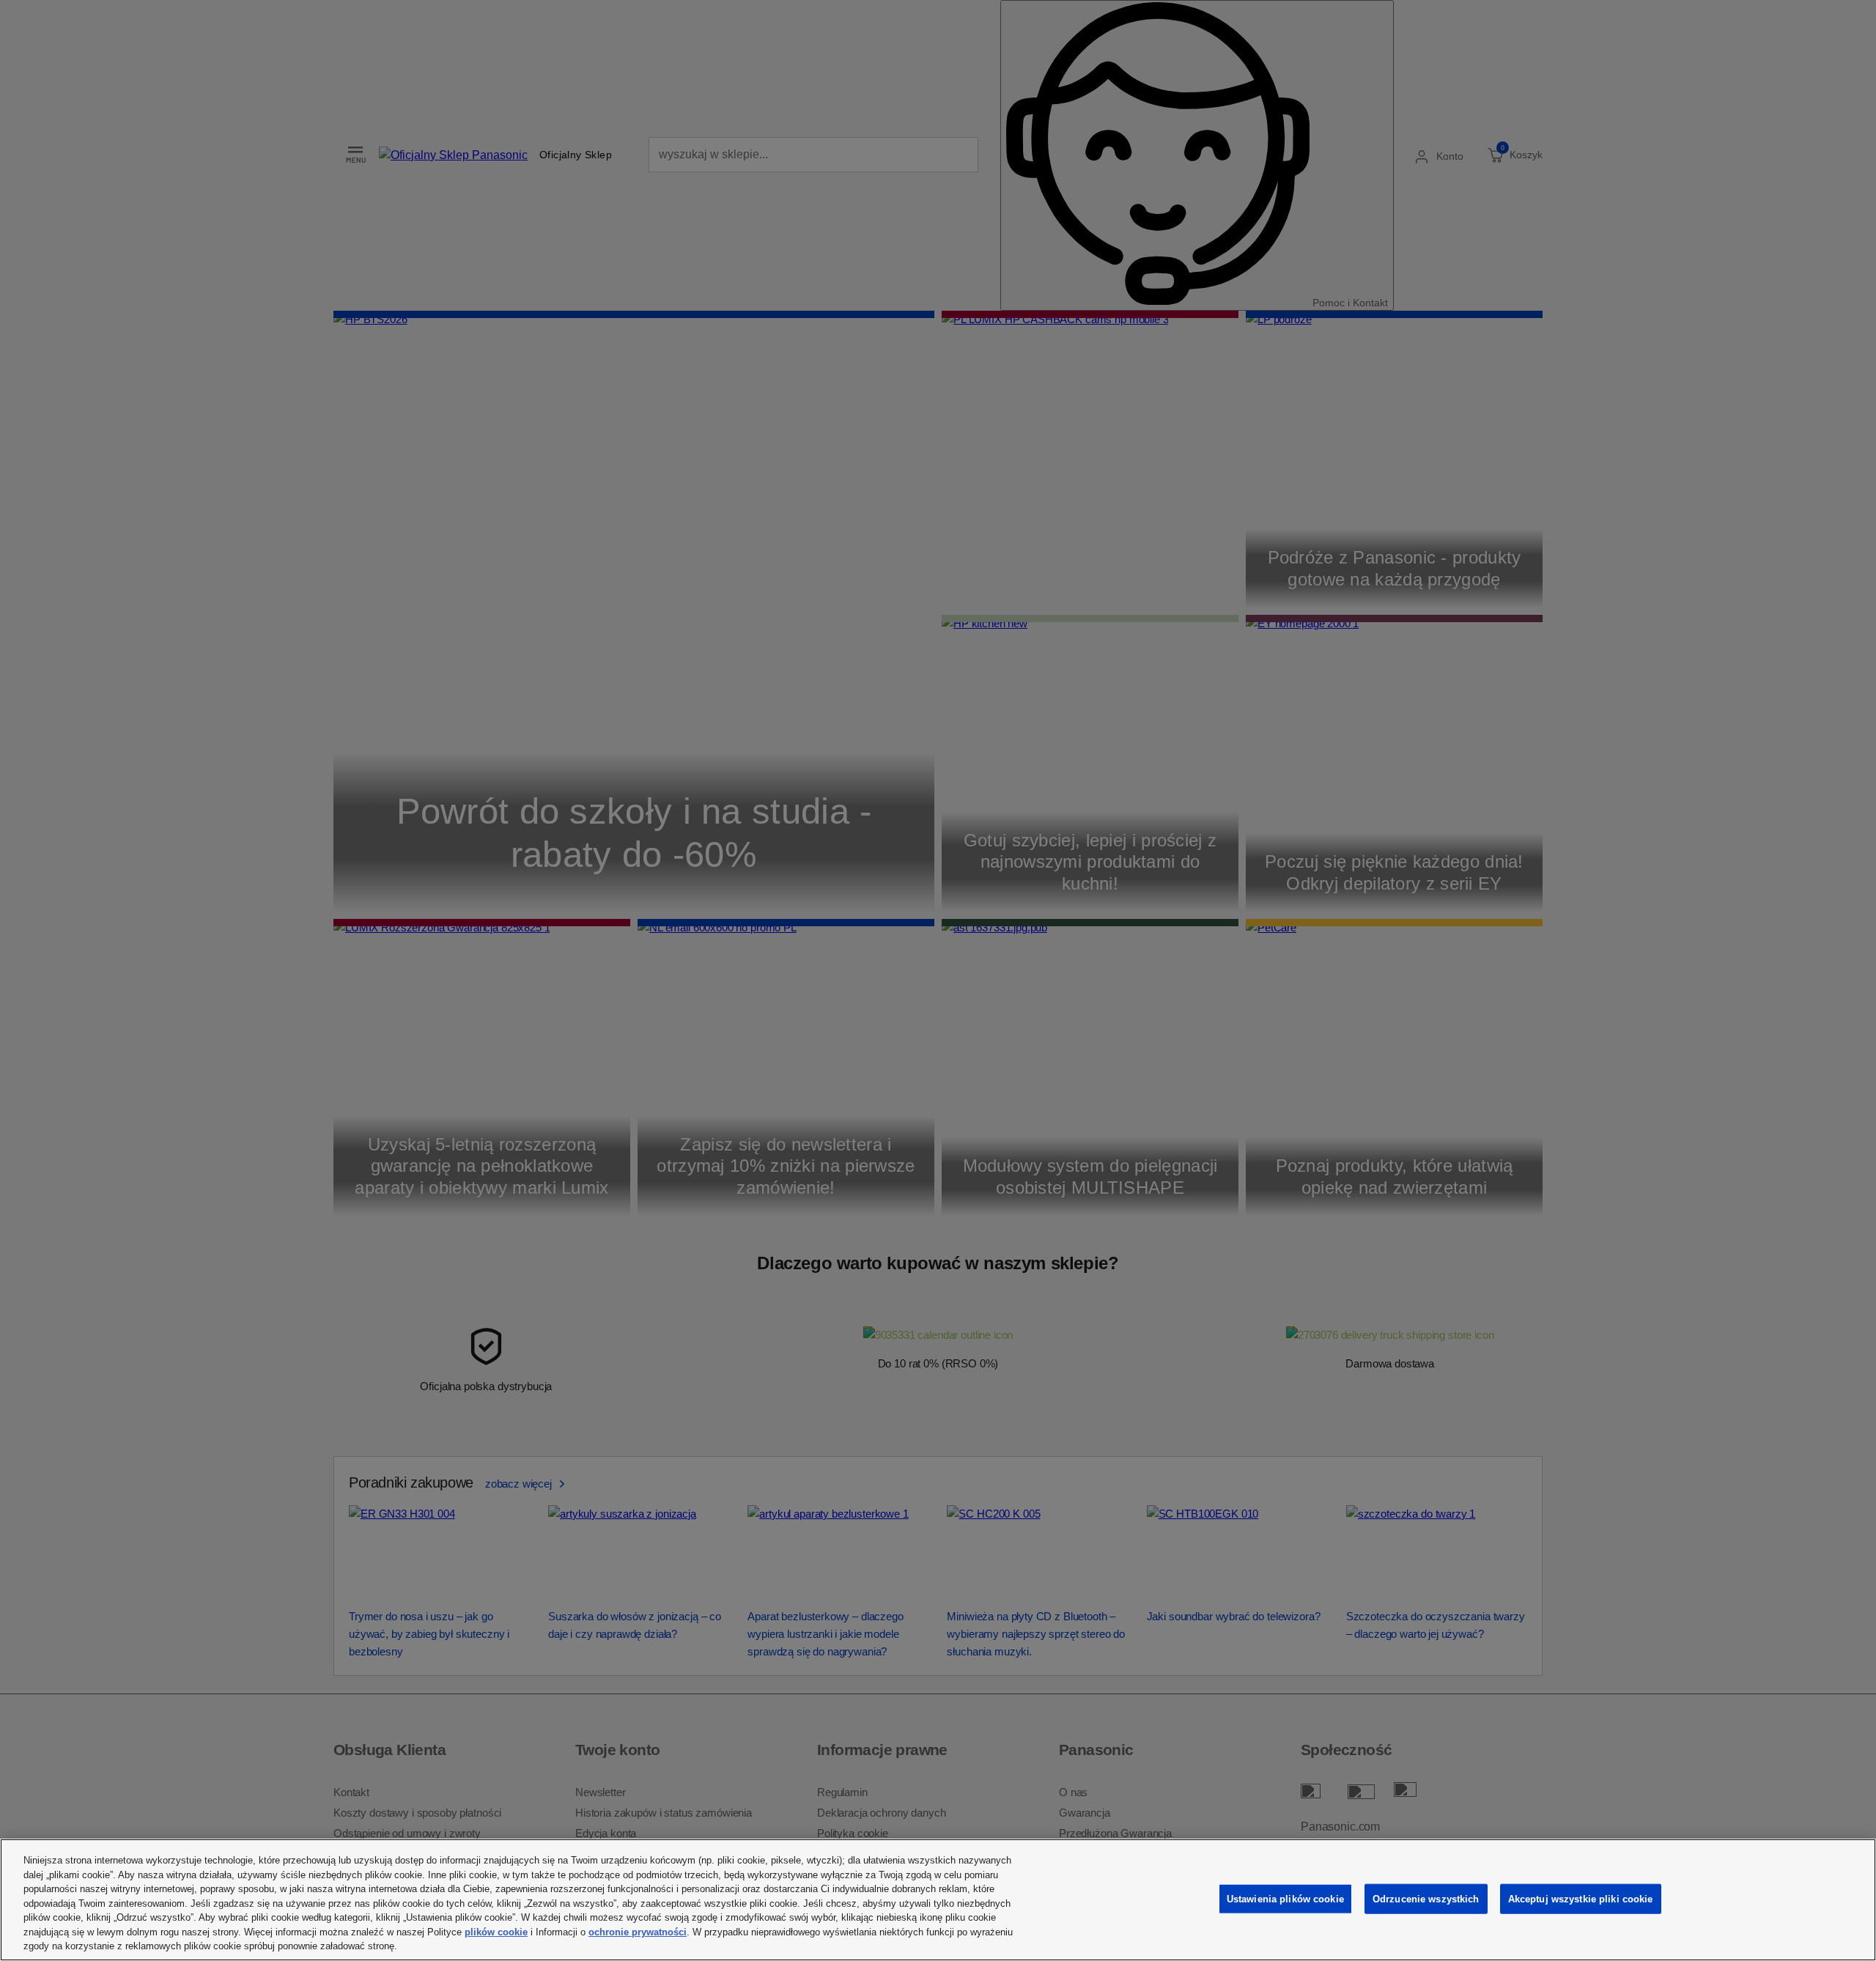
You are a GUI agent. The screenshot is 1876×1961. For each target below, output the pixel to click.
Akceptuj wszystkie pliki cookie (1581, 1898)
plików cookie (496, 1932)
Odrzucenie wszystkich (1426, 1898)
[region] (938, 1900)
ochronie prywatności (638, 1932)
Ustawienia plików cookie (1285, 1898)
